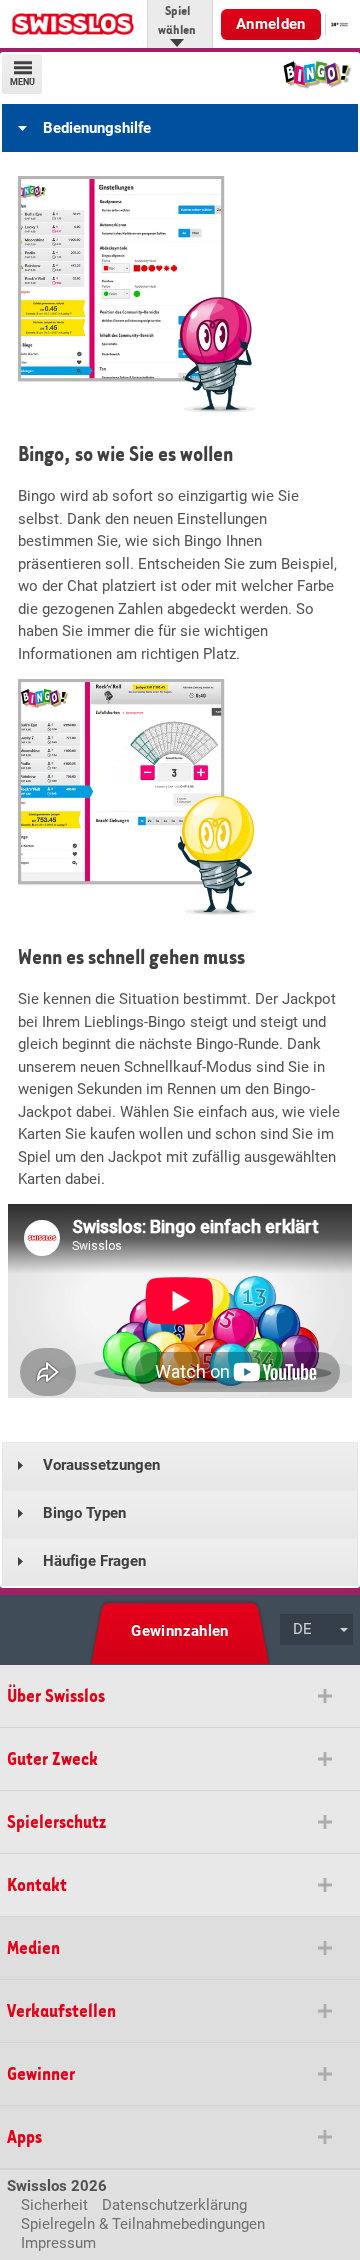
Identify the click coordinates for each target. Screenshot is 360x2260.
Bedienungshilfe (97, 128)
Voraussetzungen (101, 1465)
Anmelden (271, 24)
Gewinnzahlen (180, 1631)
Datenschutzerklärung (174, 2205)
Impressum (58, 2243)
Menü (22, 82)
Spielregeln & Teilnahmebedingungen (143, 2224)
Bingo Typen (84, 1513)
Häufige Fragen (94, 1561)
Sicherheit (54, 2205)
